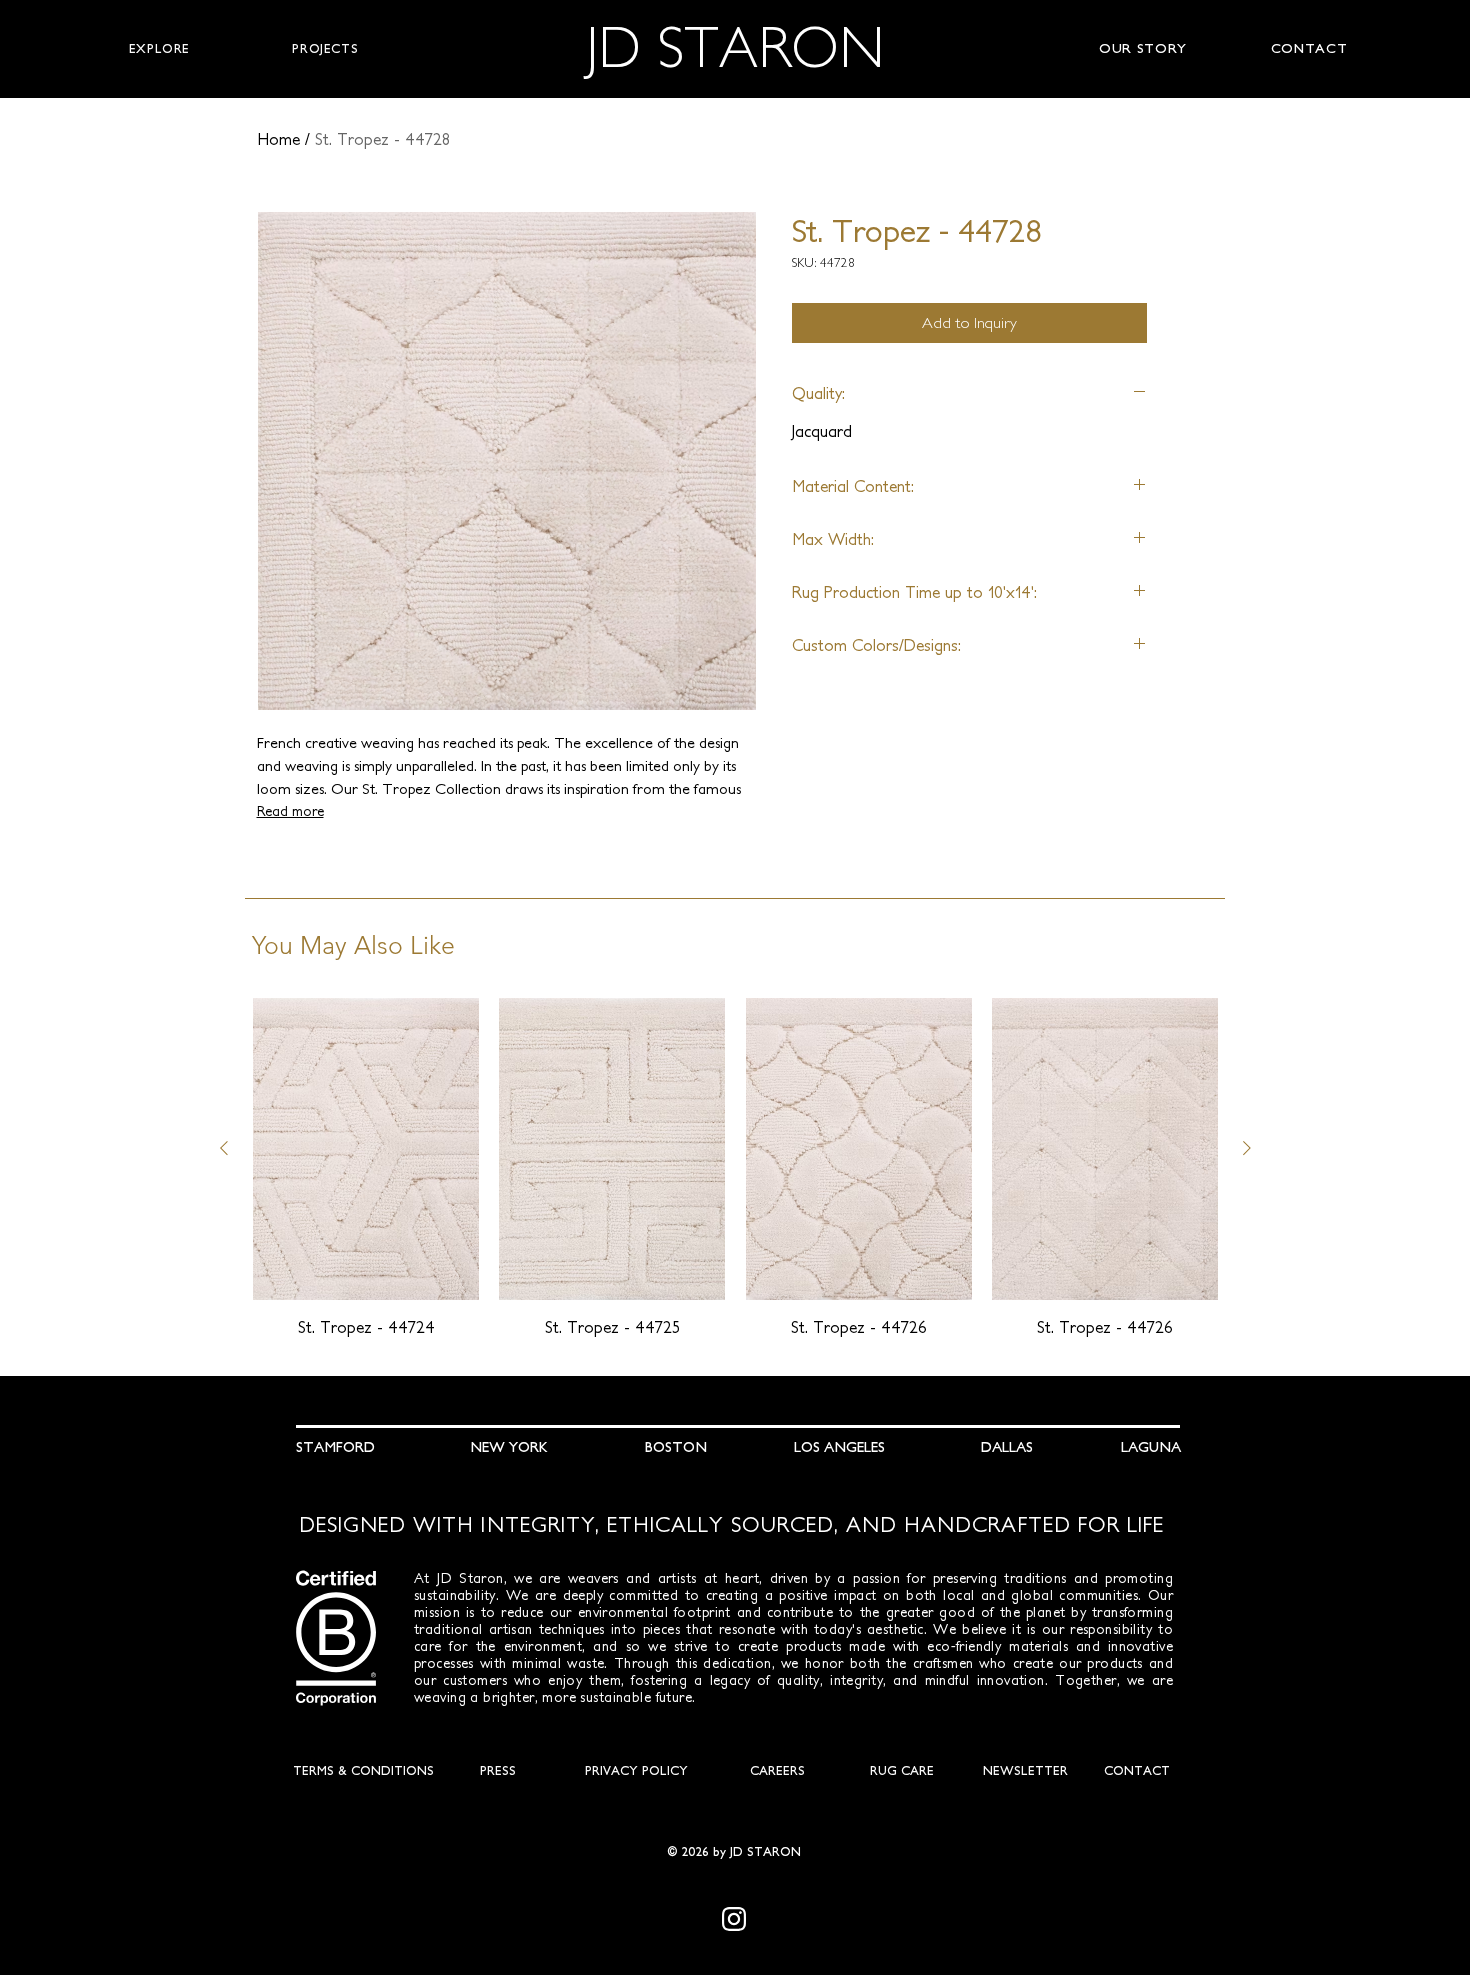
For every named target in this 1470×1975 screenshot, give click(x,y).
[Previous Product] (224, 1148)
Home (278, 139)
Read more (290, 811)
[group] (735, 1168)
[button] (160, 49)
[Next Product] (1247, 1148)
